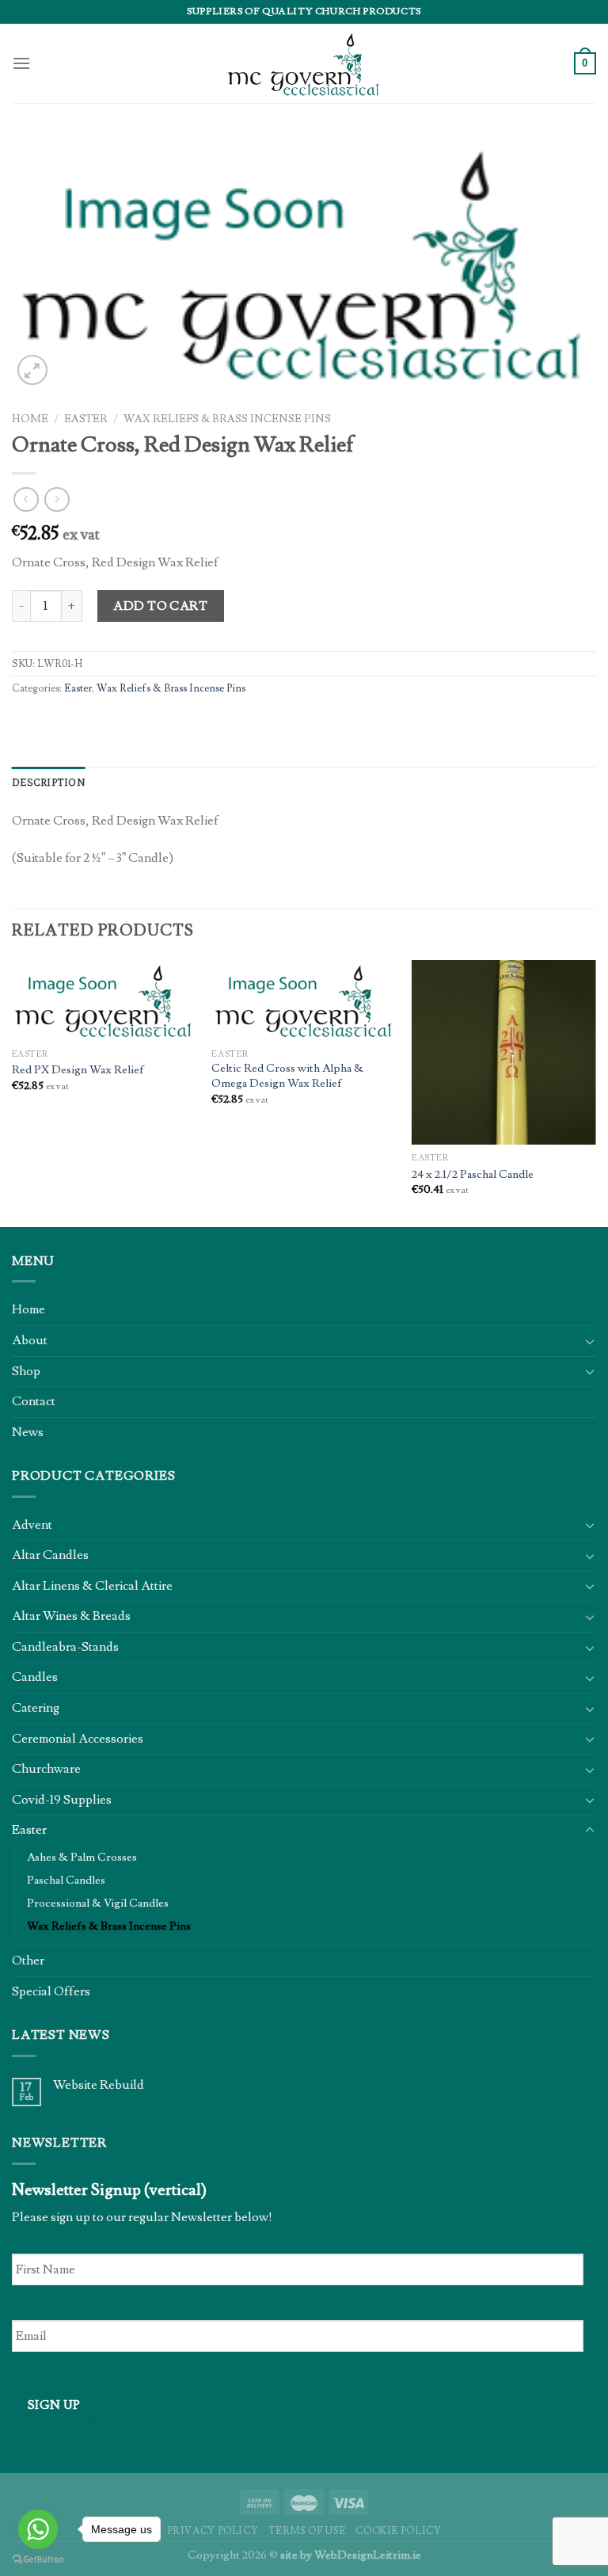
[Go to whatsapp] (38, 2529)
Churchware (46, 1769)
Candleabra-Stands (65, 1647)
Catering (36, 1708)
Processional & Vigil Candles (98, 1903)
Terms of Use (307, 2531)
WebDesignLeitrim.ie (368, 2555)
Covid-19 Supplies (62, 1800)
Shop (26, 1371)
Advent (32, 1525)
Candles (35, 1677)
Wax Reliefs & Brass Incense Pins (227, 419)
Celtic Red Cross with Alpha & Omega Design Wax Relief (287, 1076)
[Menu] (21, 63)
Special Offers (51, 1991)
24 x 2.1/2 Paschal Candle (473, 1175)
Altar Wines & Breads (71, 1616)
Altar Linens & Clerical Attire (92, 1586)
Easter (86, 419)
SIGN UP (54, 2405)
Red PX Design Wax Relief (78, 1070)
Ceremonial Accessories (78, 1739)
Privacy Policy (213, 2531)
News (28, 1432)
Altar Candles (50, 1555)
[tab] (49, 783)
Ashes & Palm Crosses (82, 1857)
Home (30, 419)
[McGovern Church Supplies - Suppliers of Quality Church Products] (304, 63)
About (30, 1340)
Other (28, 1961)
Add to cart (160, 606)
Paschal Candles (66, 1880)
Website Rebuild (99, 2085)
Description (49, 782)
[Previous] (13, 1092)
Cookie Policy (398, 2531)
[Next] (595, 1092)
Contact (34, 1401)
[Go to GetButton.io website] (38, 2560)
